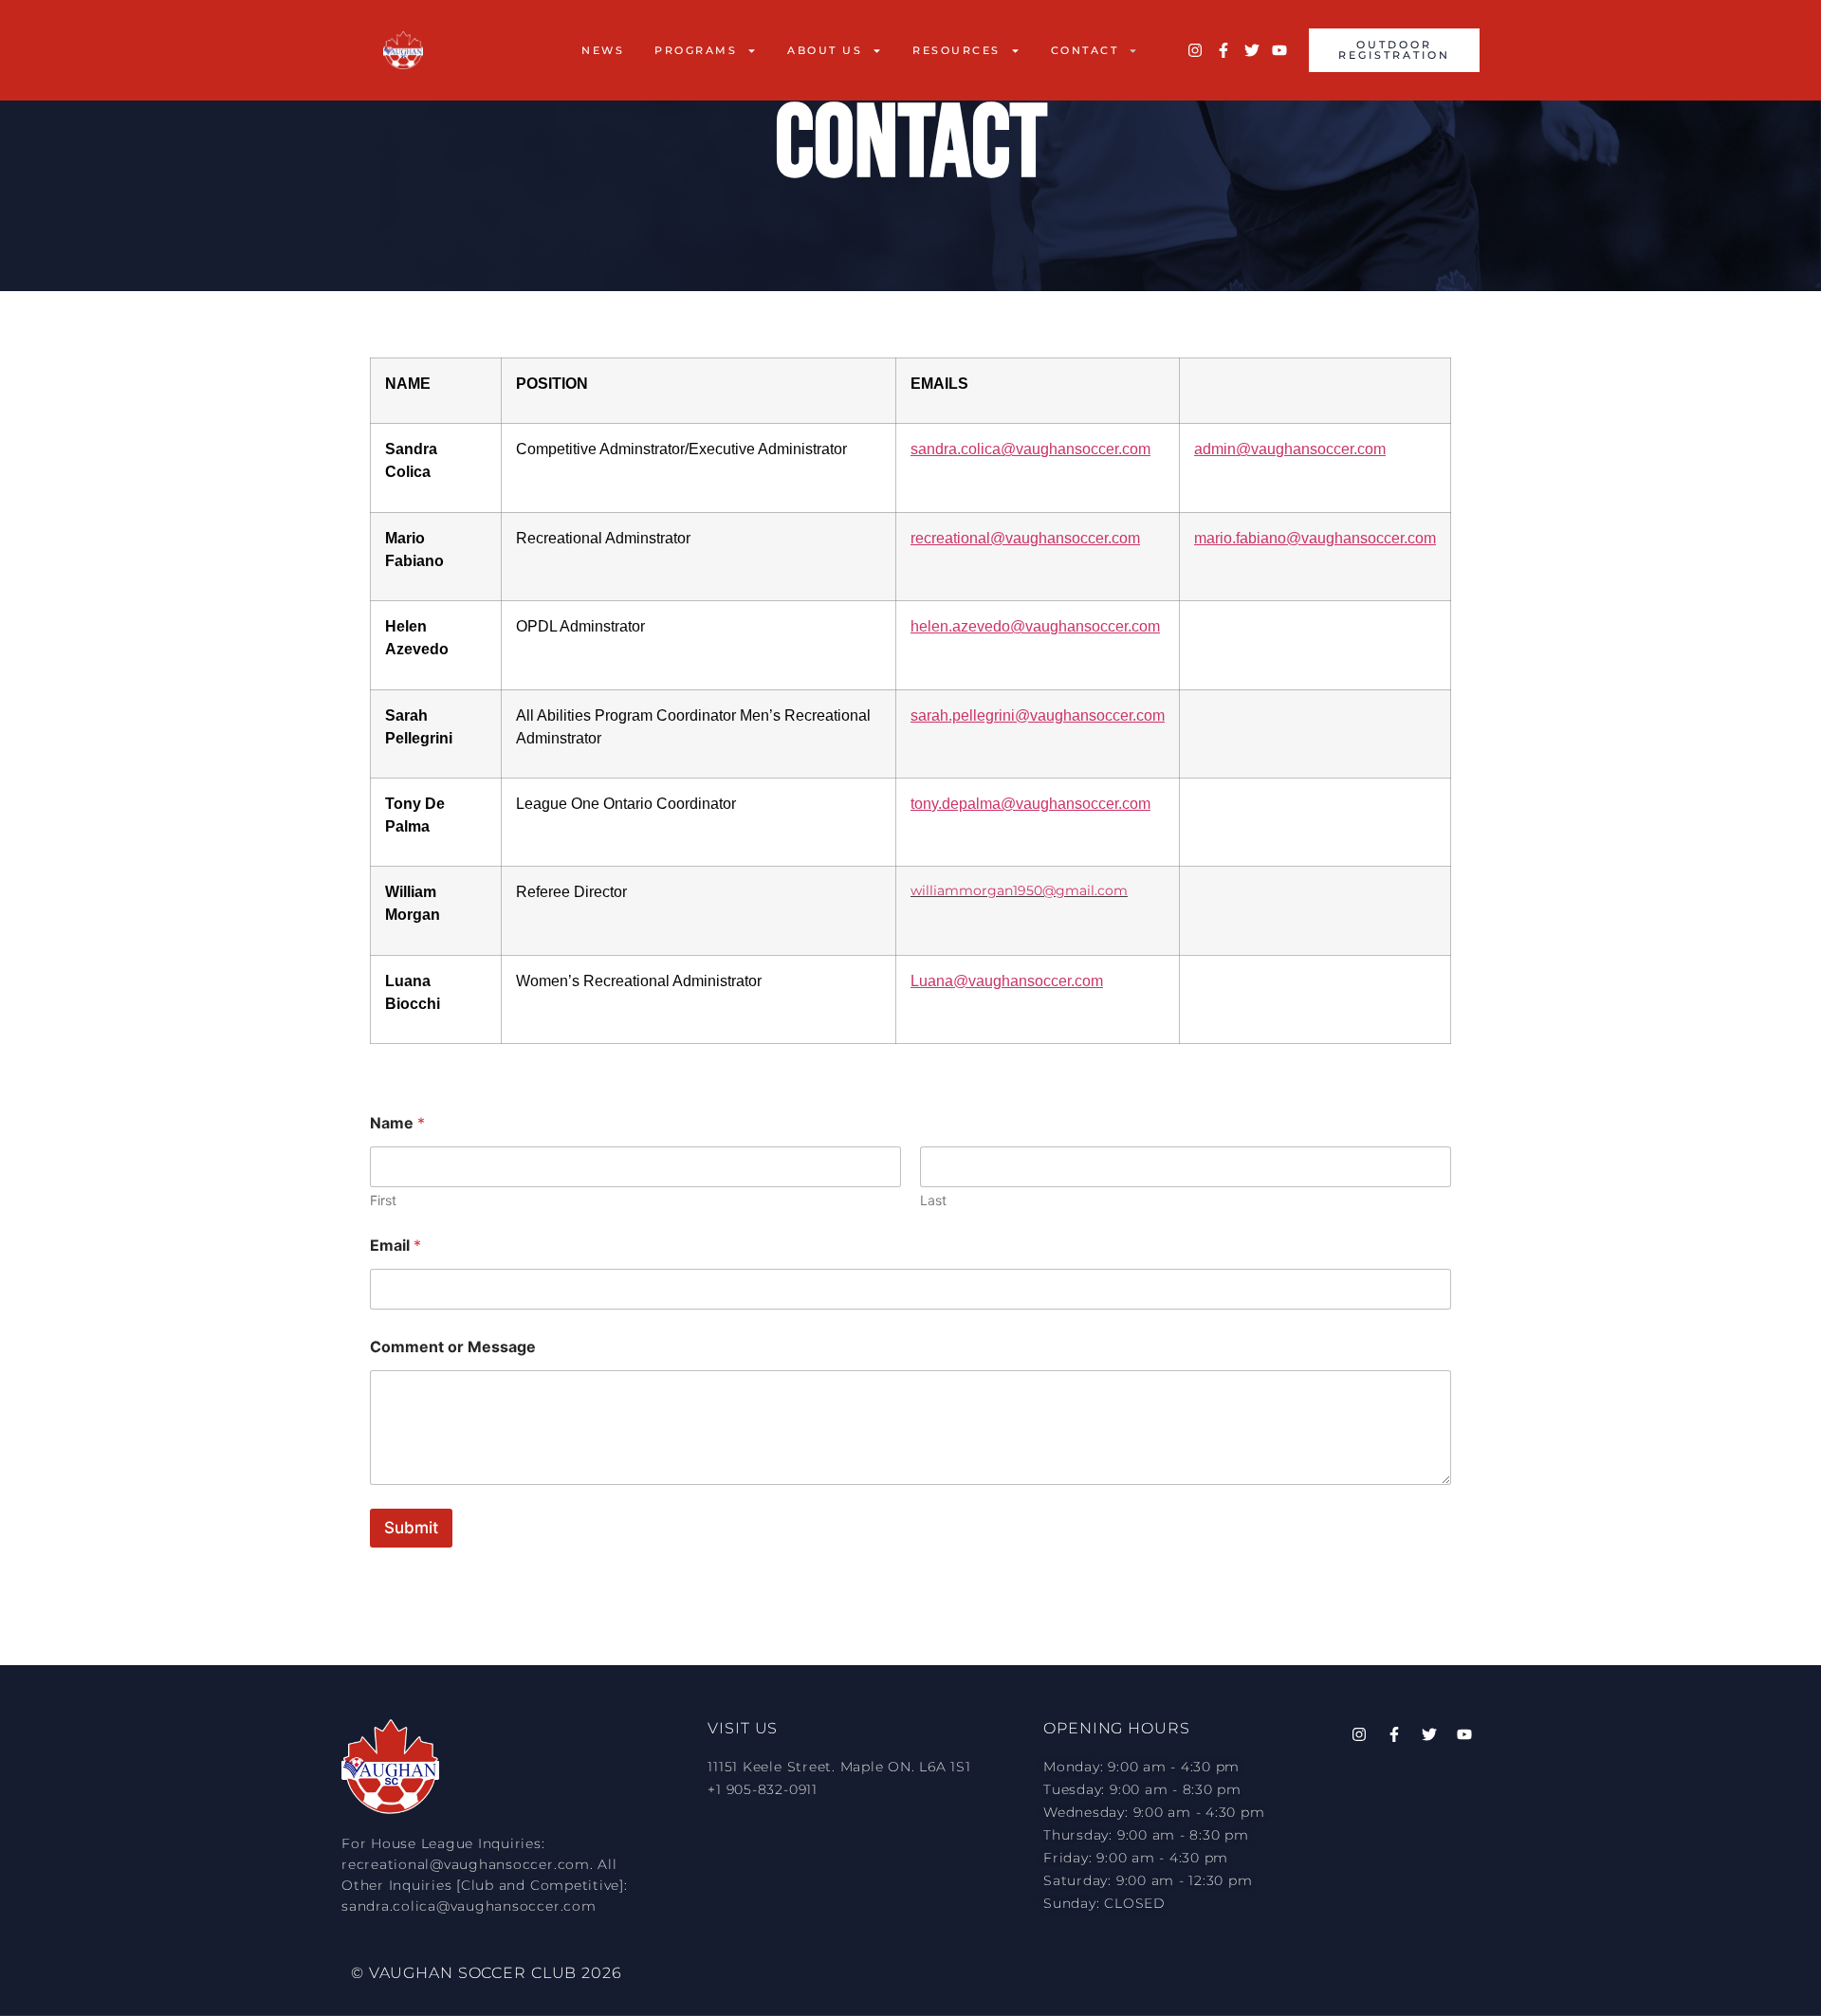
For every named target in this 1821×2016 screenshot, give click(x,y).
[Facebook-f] (1223, 50)
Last (933, 1200)
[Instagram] (1195, 50)
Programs (696, 50)
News (603, 50)
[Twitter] (1252, 50)
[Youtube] (1279, 50)
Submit (411, 1528)
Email (395, 1246)
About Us (825, 50)
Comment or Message (453, 1347)
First (383, 1200)
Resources (956, 50)
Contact (1085, 50)
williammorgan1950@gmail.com (1019, 890)
